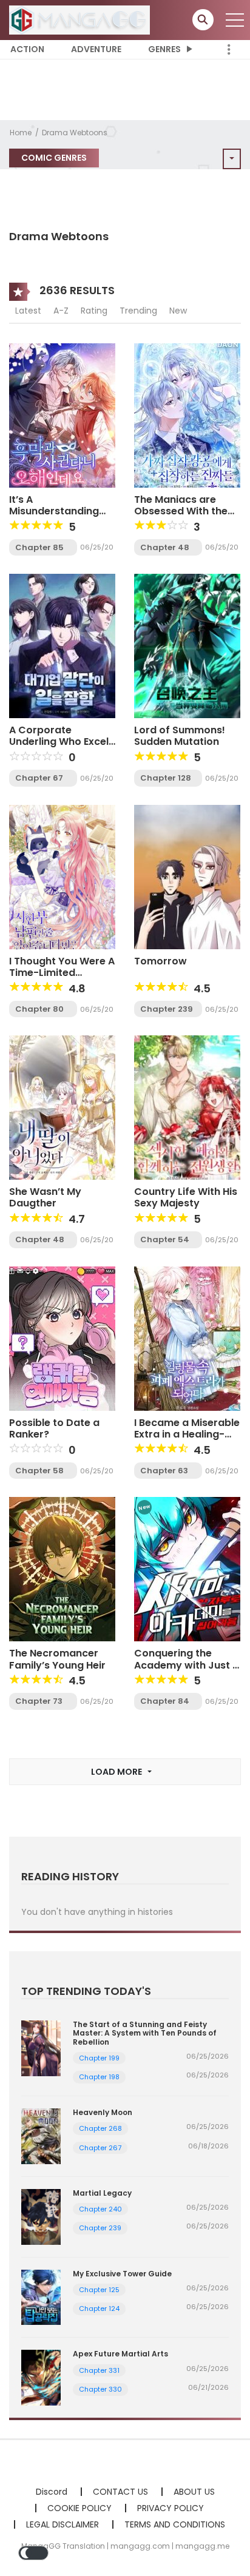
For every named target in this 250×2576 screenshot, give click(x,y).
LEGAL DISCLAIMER (62, 2524)
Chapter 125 (99, 2290)
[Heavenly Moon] (41, 2136)
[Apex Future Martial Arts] (41, 2377)
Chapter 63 (164, 1471)
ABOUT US (194, 2492)
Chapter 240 (100, 2209)
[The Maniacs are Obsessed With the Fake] (187, 414)
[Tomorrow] (187, 876)
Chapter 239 (167, 1009)
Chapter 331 (99, 2370)
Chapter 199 (99, 2058)
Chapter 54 (165, 1239)
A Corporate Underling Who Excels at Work (62, 742)
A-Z (61, 311)
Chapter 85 (39, 547)
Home (21, 133)
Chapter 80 (39, 1009)
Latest (28, 311)
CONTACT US (120, 2492)
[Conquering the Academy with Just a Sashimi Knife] (187, 1569)
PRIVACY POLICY (171, 2508)
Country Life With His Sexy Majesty (186, 1197)
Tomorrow (160, 961)
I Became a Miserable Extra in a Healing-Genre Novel (187, 1434)
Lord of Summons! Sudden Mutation (180, 736)
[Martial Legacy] (41, 2216)
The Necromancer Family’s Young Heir (57, 1659)
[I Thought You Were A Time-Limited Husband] (62, 876)
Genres (164, 49)
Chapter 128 (166, 778)
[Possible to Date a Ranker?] (62, 1338)
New (178, 311)
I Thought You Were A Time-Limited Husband (62, 973)
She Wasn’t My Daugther (45, 1197)
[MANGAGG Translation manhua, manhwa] (79, 19)
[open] (235, 20)
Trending (138, 311)
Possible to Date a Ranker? (54, 1428)
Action (27, 49)
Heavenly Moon (103, 2112)
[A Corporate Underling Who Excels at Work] (62, 645)
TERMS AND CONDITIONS (175, 2524)
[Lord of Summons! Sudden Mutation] (187, 645)
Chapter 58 (39, 1471)
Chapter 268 (100, 2128)
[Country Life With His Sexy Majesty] (187, 1107)
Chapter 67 (39, 778)
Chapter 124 (99, 2309)
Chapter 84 (165, 1701)
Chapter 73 (39, 1701)
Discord (52, 2492)
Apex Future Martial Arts (120, 2354)
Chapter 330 (100, 2389)
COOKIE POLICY (79, 2508)
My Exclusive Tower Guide (122, 2274)
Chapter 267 (100, 2148)
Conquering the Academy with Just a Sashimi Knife (187, 1665)
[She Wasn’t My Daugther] (62, 1107)
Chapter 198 (99, 2077)
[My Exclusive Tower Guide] (41, 2296)
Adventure (96, 49)
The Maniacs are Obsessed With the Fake (181, 511)
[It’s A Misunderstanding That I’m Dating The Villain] (62, 414)
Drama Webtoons (75, 133)
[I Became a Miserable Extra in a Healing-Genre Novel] (187, 1338)
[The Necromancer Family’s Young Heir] (62, 1569)
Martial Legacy (102, 2193)
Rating (94, 311)
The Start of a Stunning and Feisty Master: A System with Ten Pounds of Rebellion (145, 2033)
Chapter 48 (165, 547)
